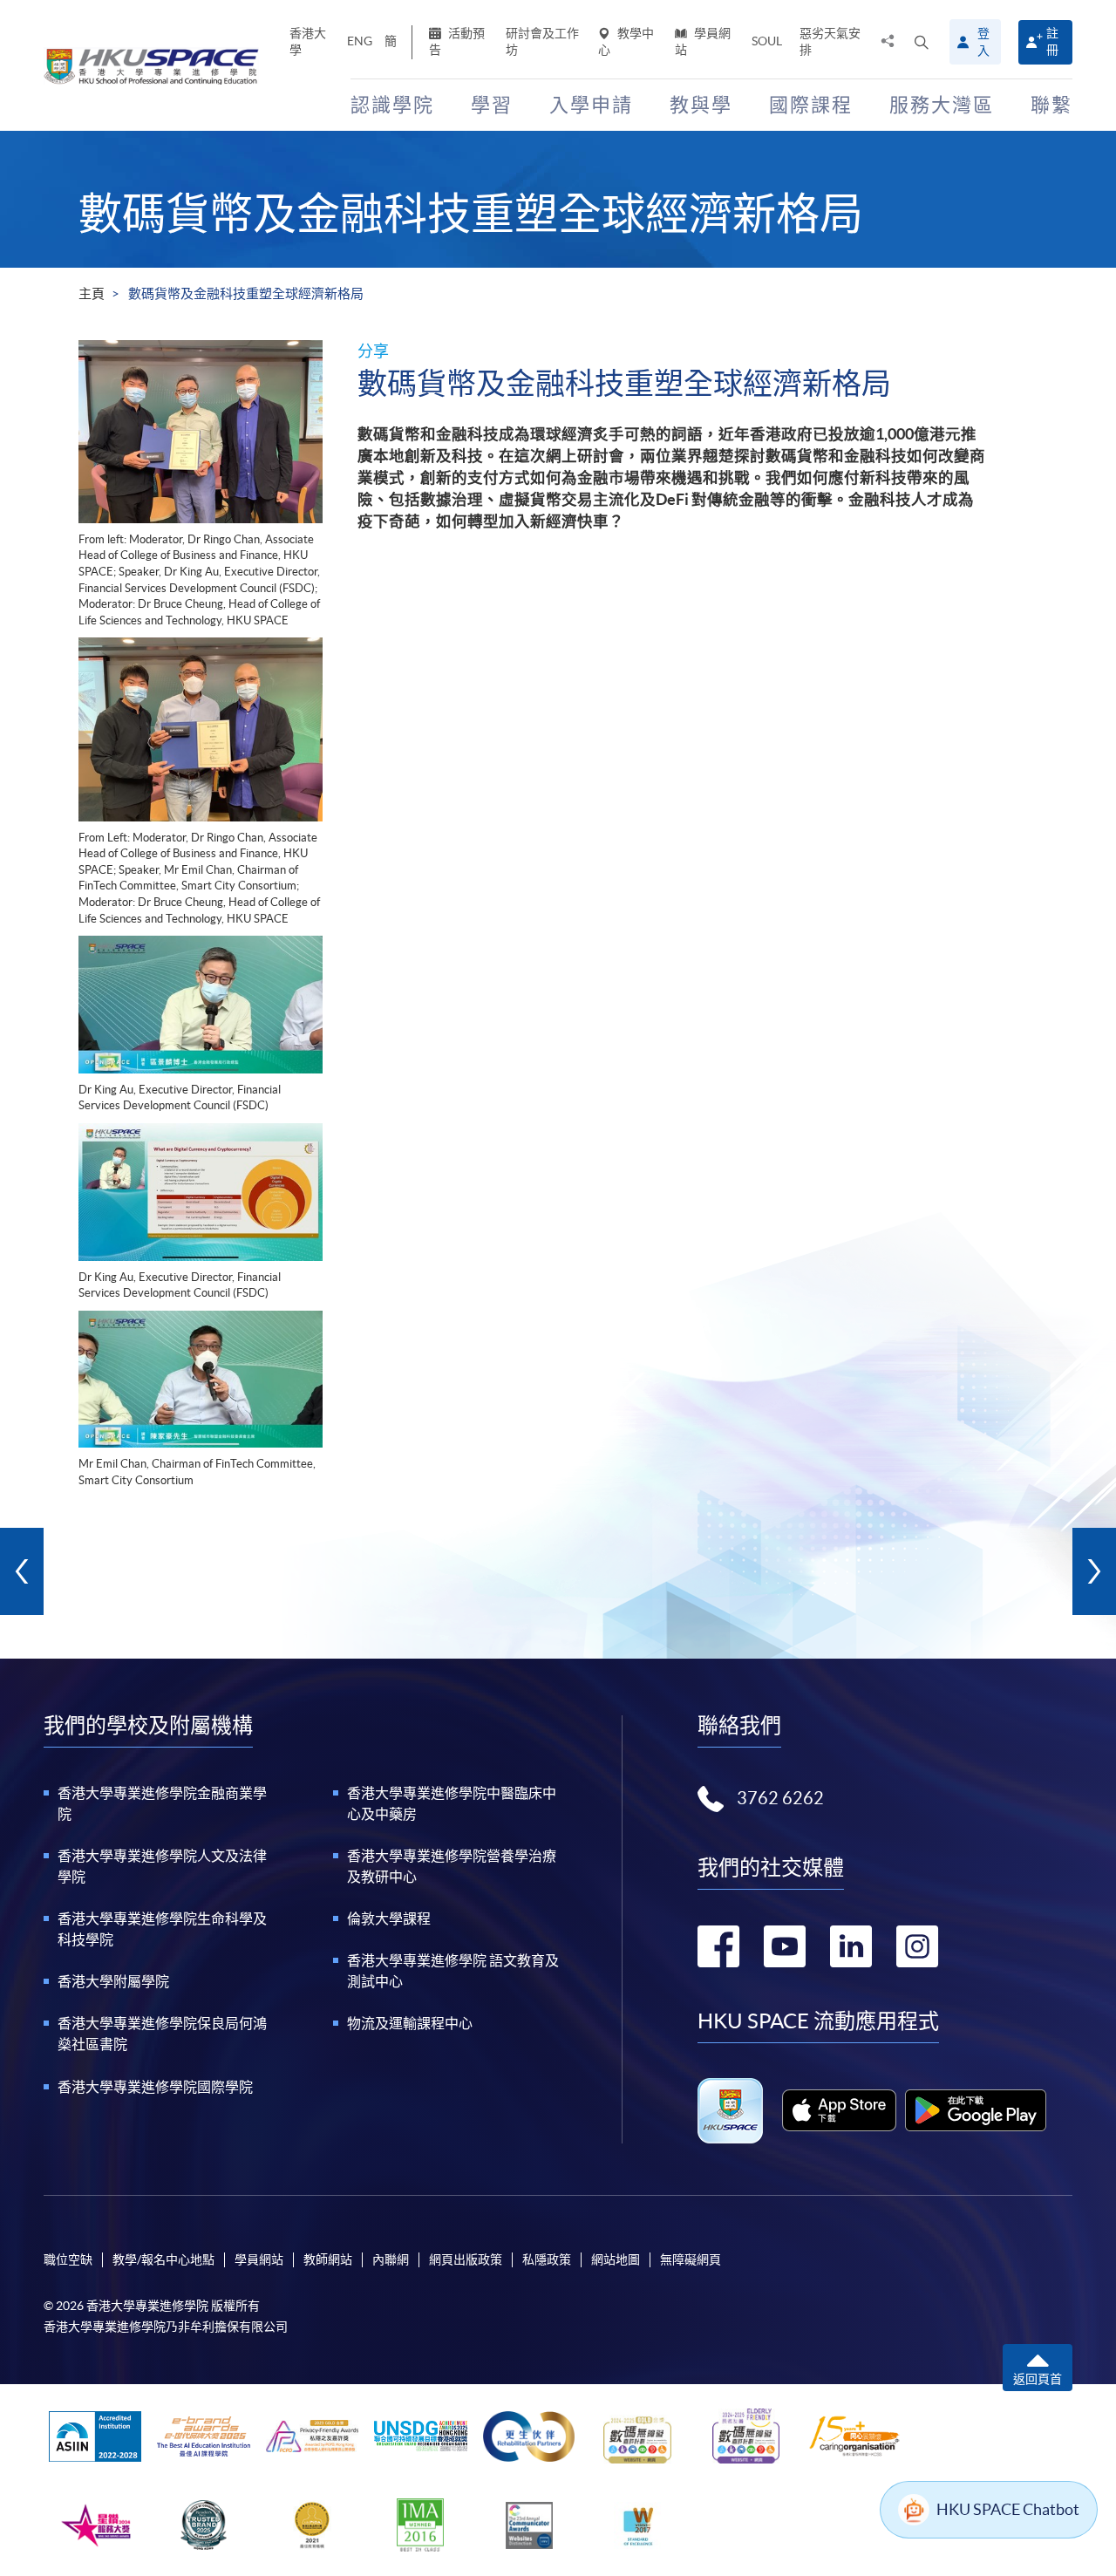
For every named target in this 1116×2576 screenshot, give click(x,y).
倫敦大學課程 (389, 1918)
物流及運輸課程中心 (410, 2023)
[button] (922, 42)
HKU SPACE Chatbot (1008, 2509)
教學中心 (626, 41)
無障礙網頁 (691, 2259)
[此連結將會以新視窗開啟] (839, 2110)
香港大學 (308, 41)
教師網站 (328, 2259)
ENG (360, 41)
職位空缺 (68, 2259)
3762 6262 (780, 1798)
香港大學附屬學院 (113, 1981)
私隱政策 (547, 2259)
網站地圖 (616, 2259)
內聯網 (391, 2259)
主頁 (92, 293)
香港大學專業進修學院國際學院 (155, 2087)
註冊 (1052, 41)
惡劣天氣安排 (830, 41)
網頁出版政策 (466, 2259)
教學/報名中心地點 (163, 2259)
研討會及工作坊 (542, 41)
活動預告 (457, 41)
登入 (983, 42)
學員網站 (703, 41)
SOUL (767, 41)
